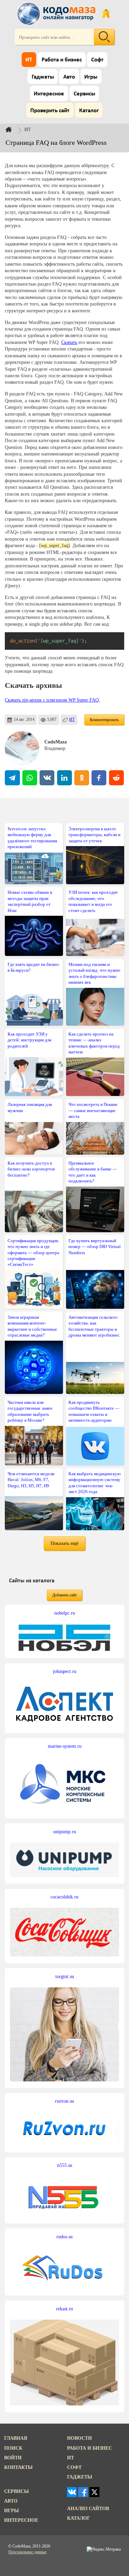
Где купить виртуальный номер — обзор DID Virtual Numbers (95, 1247)
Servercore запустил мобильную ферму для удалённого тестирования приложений (32, 838)
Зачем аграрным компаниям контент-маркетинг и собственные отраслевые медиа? (32, 1326)
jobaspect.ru (65, 1671)
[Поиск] (104, 37)
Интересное (49, 94)
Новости (79, 2438)
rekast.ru (64, 2309)
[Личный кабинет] (106, 14)
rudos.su (64, 2237)
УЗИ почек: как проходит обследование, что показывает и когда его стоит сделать (93, 901)
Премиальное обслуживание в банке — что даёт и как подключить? (93, 1172)
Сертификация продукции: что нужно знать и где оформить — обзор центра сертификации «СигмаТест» (34, 1253)
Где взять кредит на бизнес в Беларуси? (34, 967)
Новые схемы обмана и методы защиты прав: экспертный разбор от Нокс (30, 901)
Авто (69, 77)
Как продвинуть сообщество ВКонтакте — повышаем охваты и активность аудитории (94, 1411)
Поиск (13, 2448)
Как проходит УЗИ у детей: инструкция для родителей (29, 1040)
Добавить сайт (64, 1595)
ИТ (29, 60)
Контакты (18, 2467)
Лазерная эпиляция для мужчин (30, 1107)
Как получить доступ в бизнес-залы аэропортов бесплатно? (31, 1169)
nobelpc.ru (65, 1613)
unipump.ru (65, 1832)
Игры (91, 77)
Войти (13, 2458)
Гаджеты (43, 77)
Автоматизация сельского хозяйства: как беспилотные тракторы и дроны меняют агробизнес (94, 1326)
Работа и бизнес (62, 60)
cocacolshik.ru (64, 1897)
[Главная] (14, 129)
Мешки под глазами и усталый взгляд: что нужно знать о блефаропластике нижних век (94, 973)
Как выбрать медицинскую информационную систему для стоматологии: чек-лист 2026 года (95, 1483)
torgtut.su (65, 1976)
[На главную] (57, 14)
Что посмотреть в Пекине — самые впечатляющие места (93, 1110)
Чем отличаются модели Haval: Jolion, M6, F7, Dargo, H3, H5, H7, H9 (31, 1480)
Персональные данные (27, 2552)
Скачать (69, 342)
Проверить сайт (50, 111)
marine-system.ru (65, 1746)
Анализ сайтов (88, 2508)
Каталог (89, 111)
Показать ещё (64, 1543)
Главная (16, 2438)
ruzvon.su (64, 2101)
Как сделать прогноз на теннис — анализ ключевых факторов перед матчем (94, 1043)
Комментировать (104, 720)
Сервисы (84, 94)
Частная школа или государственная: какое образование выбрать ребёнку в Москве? (30, 1411)
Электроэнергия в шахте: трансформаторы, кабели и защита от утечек (94, 835)
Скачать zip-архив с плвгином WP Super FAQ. (52, 700)
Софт (97, 60)
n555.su (65, 2165)
